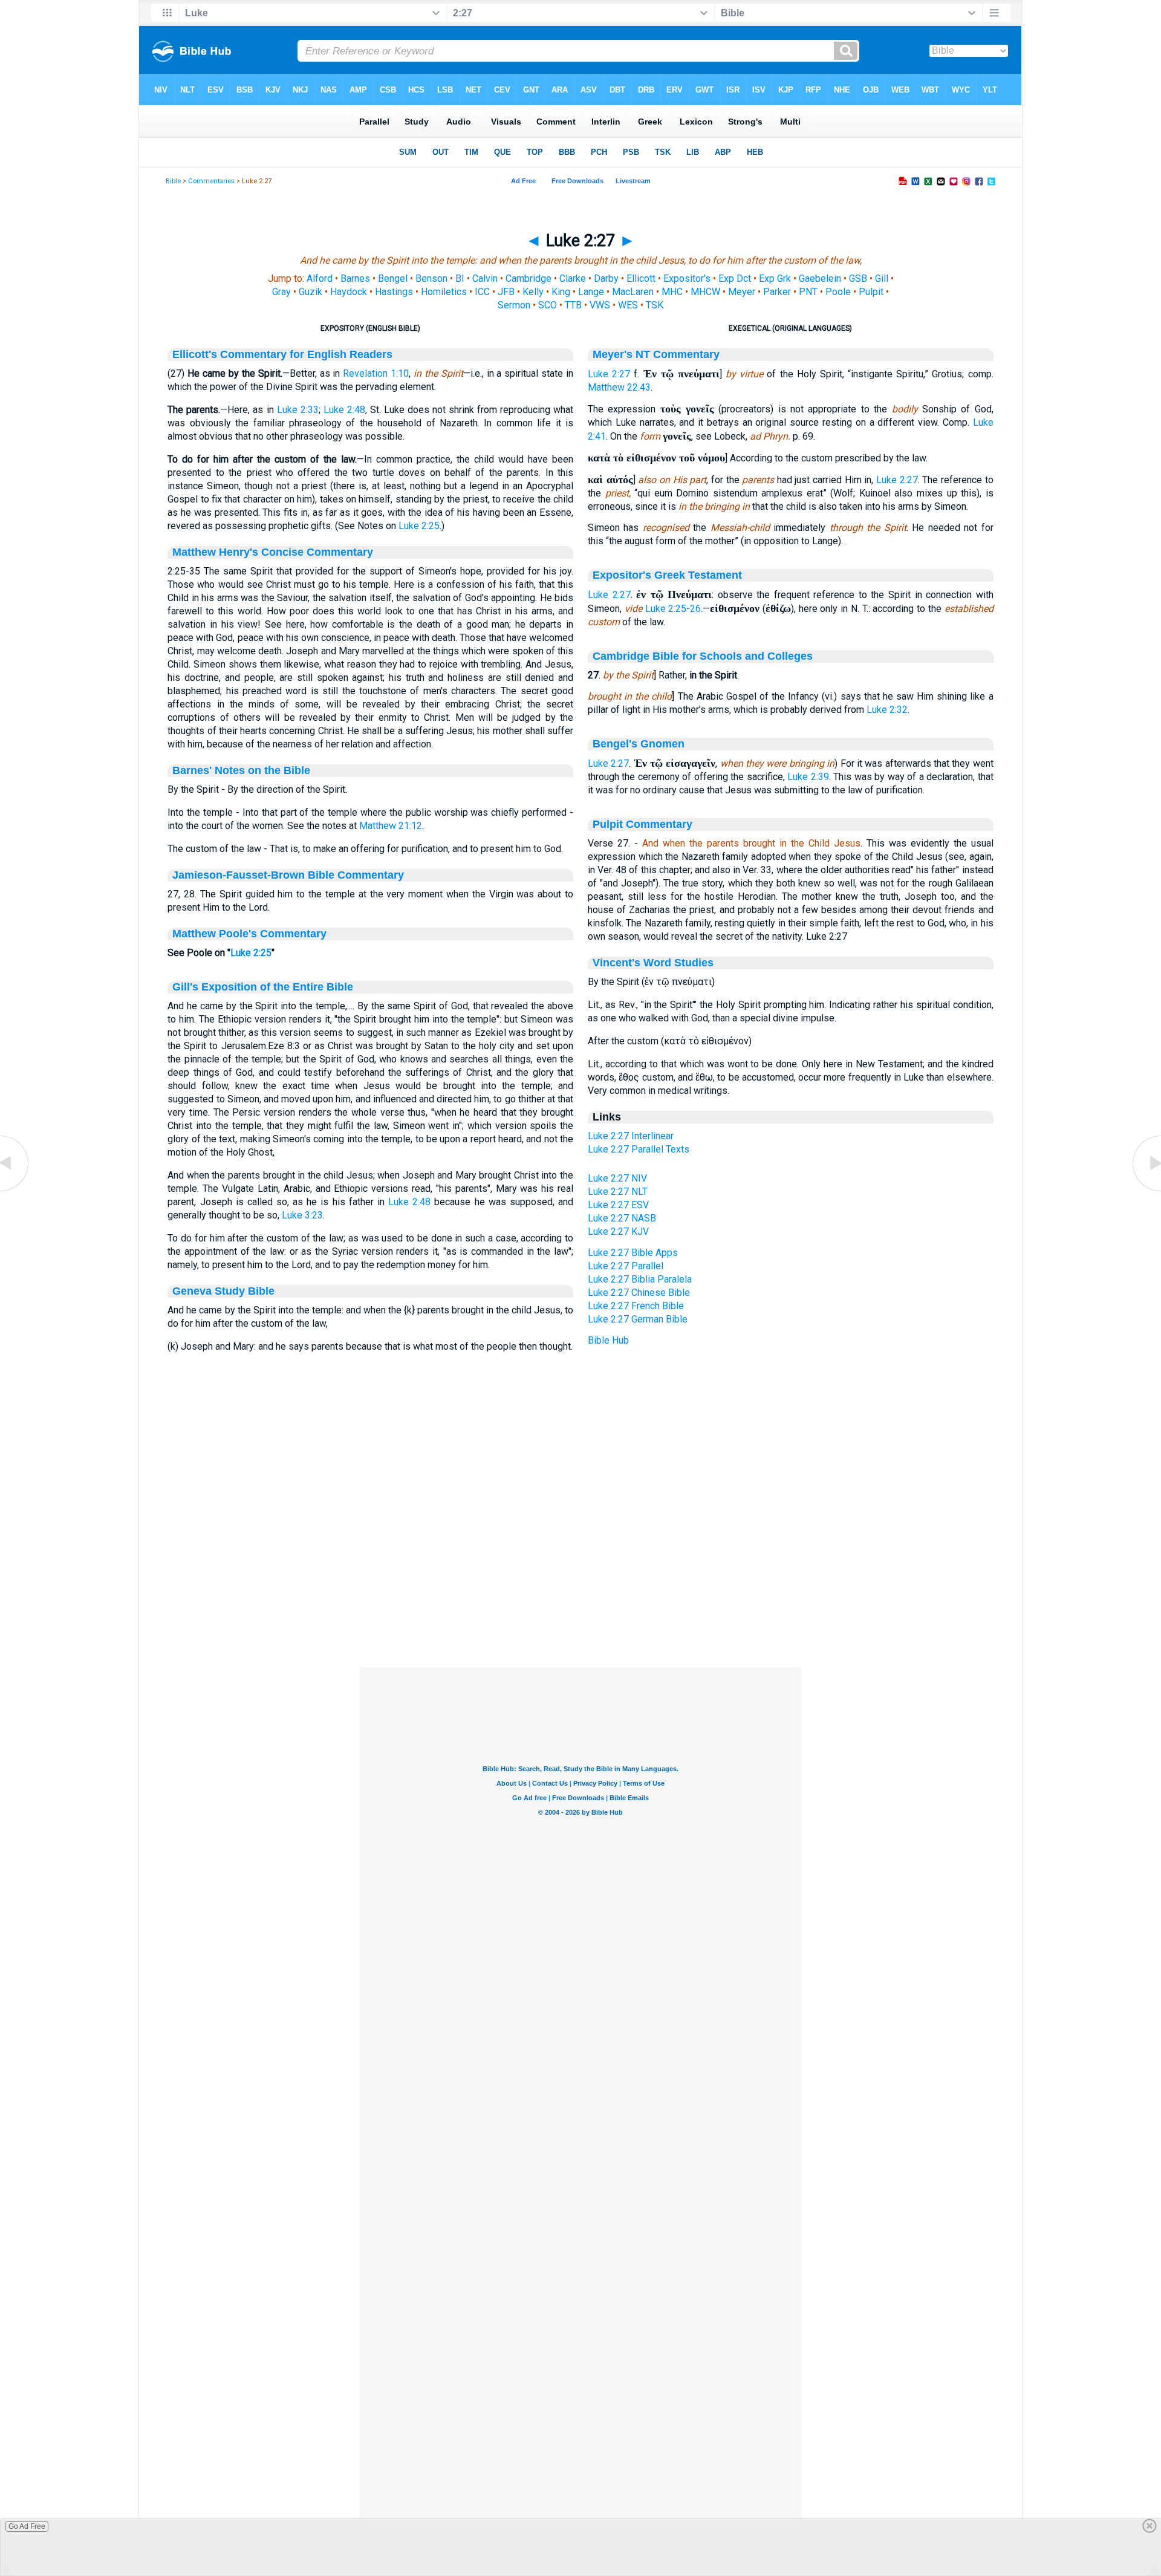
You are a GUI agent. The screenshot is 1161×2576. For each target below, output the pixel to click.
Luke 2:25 (419, 526)
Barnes (355, 278)
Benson (431, 278)
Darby (606, 278)
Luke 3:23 (302, 1215)
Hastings (394, 292)
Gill (882, 278)
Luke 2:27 (609, 374)
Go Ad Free (27, 2526)
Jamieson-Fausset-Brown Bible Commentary (288, 875)
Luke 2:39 (808, 777)
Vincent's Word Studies (653, 963)
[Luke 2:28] (1146, 1190)
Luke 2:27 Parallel (626, 1266)
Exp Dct (735, 278)
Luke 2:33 (298, 410)
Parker (777, 292)
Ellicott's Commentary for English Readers (282, 354)
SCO (548, 305)
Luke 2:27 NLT (618, 1192)
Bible (173, 181)
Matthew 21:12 (391, 826)
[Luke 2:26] (15, 1190)
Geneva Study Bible (223, 1291)
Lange (591, 292)
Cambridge (528, 278)
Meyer (742, 292)
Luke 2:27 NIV (617, 1178)
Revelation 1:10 (376, 373)
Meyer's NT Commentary (656, 354)
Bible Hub (608, 1340)
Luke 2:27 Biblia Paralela (640, 1279)
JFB (506, 292)
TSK (655, 305)
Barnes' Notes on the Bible (241, 770)
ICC (482, 292)
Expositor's (687, 278)
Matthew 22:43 (619, 387)
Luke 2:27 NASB (622, 1218)
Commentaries (211, 181)
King (561, 292)
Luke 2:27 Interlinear (631, 1136)
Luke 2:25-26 (673, 609)
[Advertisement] (580, 1593)
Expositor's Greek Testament (667, 575)
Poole (838, 292)
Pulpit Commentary (642, 824)
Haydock (349, 292)
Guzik (311, 292)
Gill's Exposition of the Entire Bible (263, 987)
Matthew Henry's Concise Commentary (273, 552)
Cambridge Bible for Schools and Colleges (703, 656)
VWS (600, 305)
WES (628, 305)
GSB (858, 278)
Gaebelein (820, 278)
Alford (320, 278)
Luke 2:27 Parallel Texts (639, 1149)
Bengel (393, 278)
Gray (281, 292)
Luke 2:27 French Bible (636, 1306)
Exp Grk (775, 278)
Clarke (573, 278)
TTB (573, 305)
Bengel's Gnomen (639, 744)
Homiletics (444, 292)
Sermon (514, 305)
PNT (808, 292)
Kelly (533, 292)
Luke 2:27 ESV (618, 1205)
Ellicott (641, 278)
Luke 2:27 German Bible (638, 1319)
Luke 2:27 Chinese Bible (639, 1293)
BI (460, 278)
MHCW (705, 292)
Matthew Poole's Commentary (249, 934)
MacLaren (633, 292)
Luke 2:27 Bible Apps (633, 1253)
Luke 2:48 (344, 410)
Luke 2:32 (887, 710)
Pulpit (871, 292)
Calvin (485, 278)
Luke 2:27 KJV (618, 1231)
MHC (672, 292)
